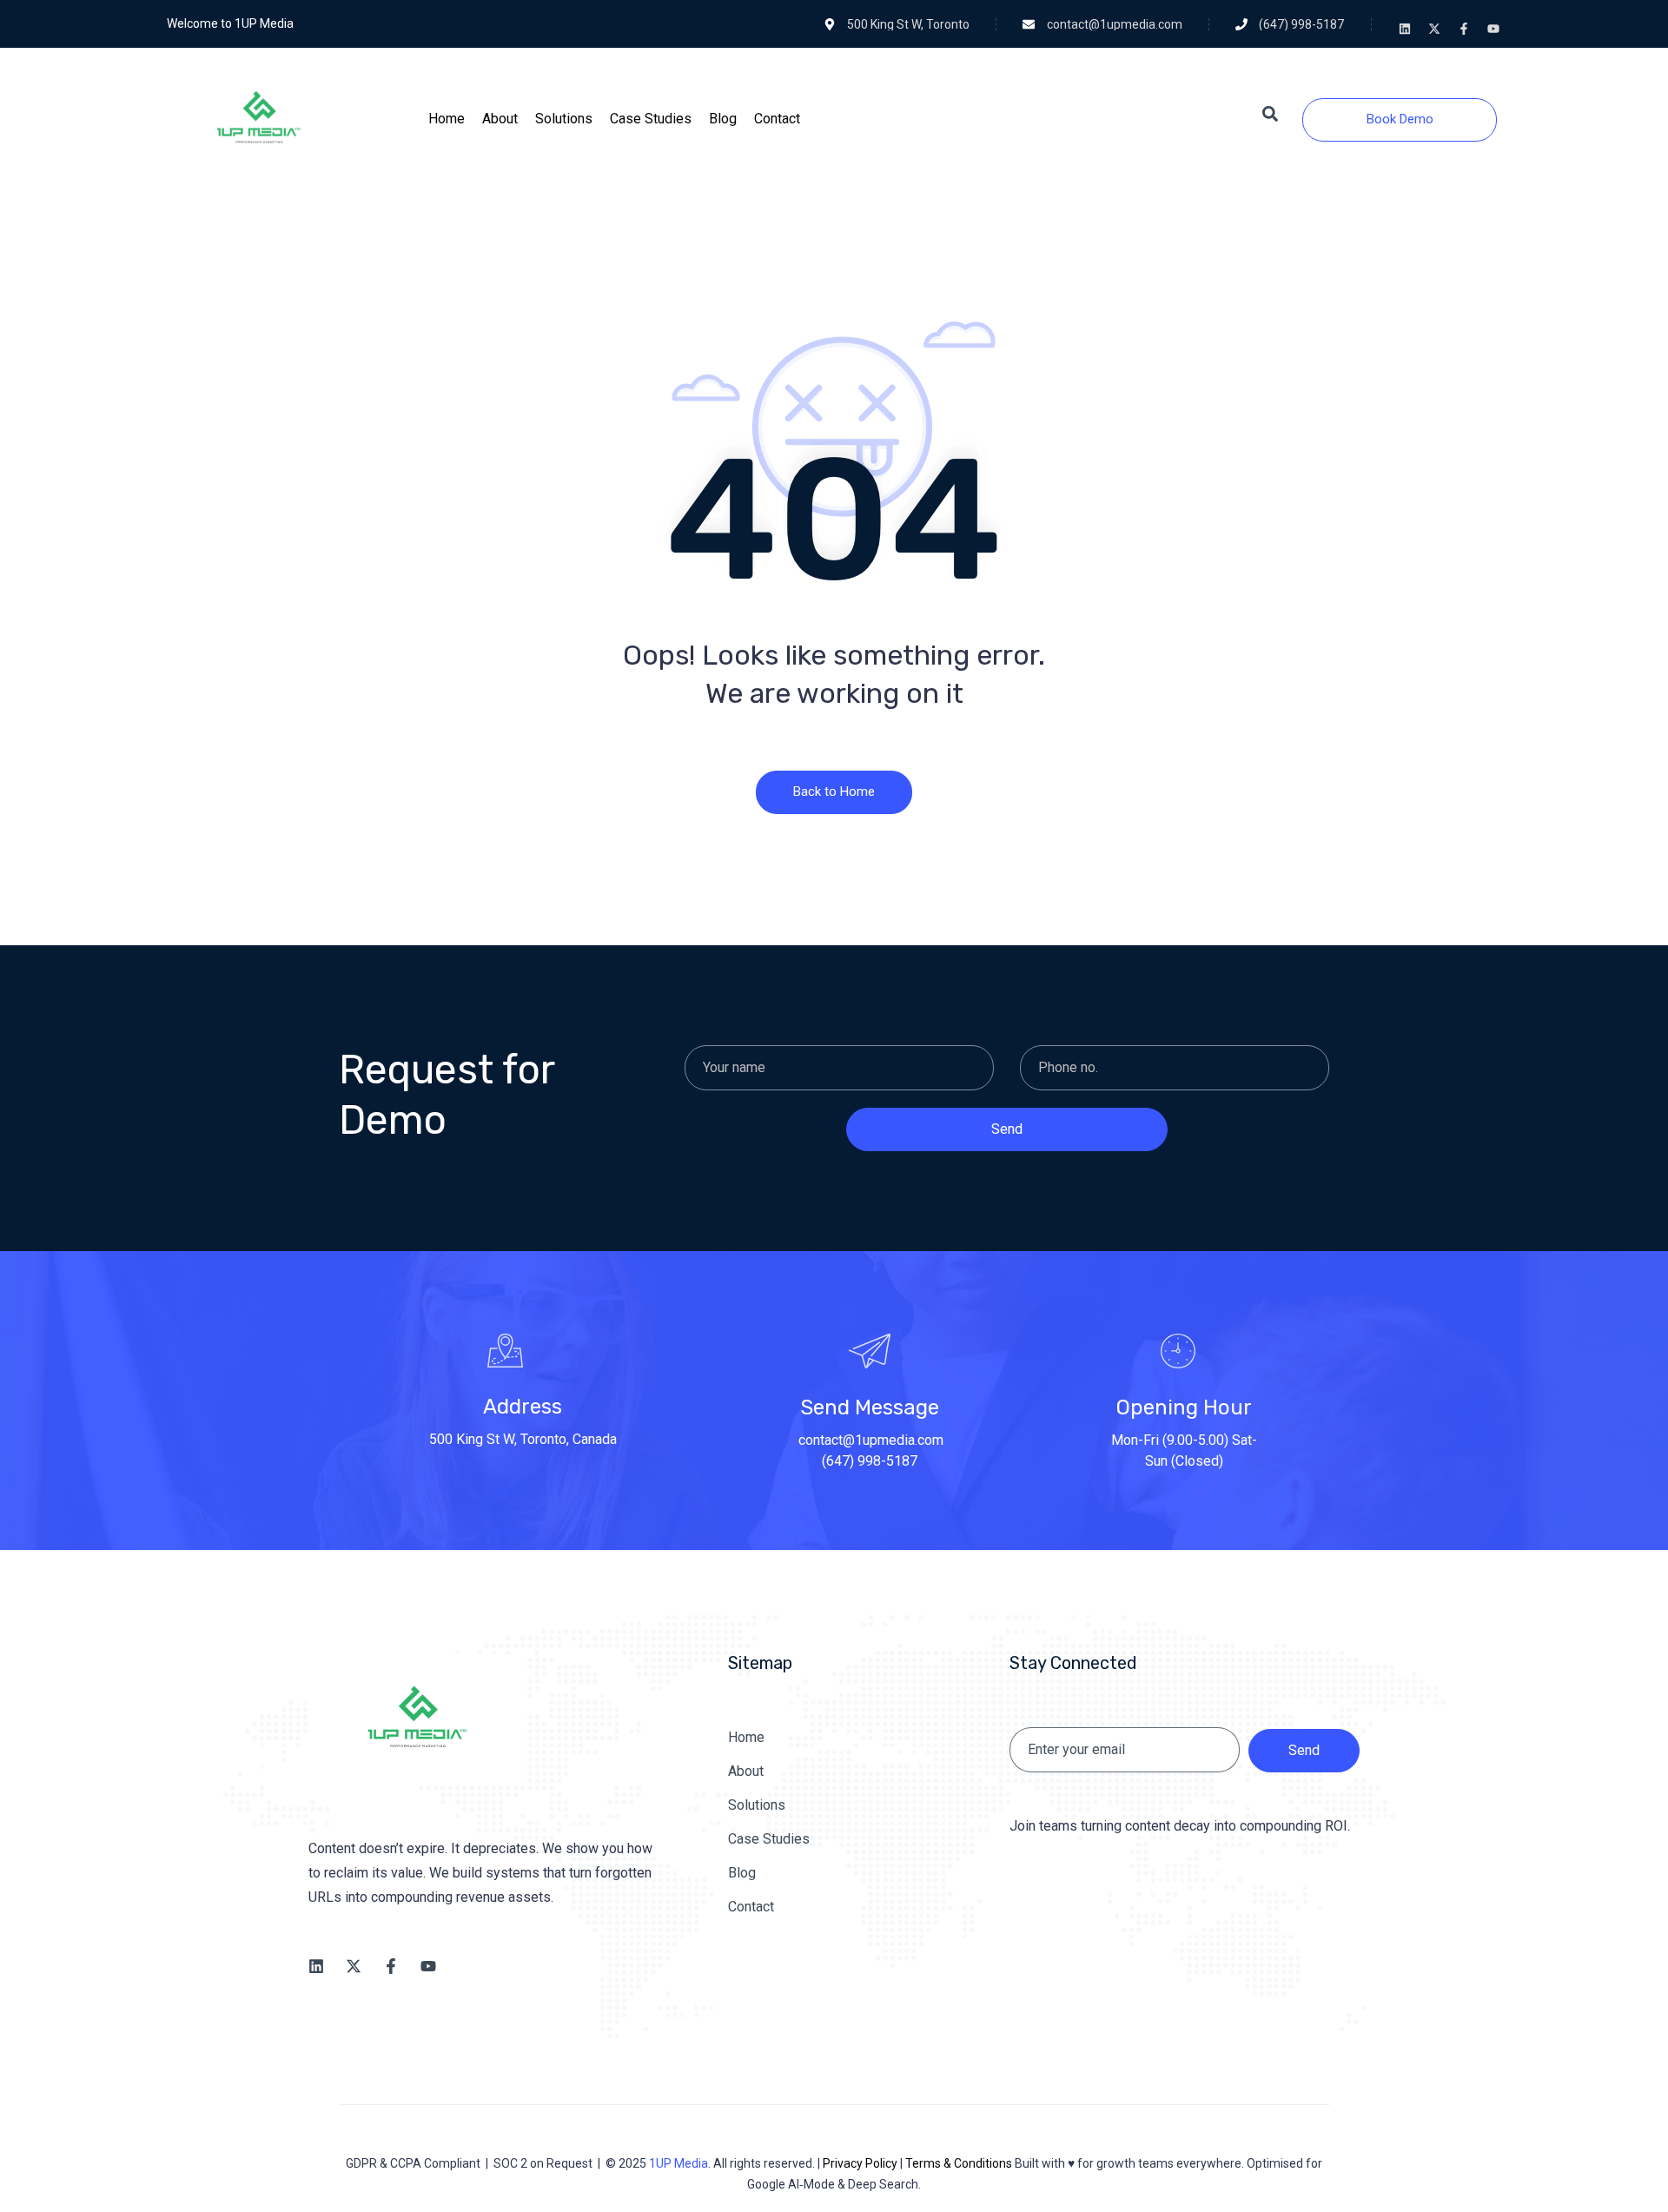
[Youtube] (1493, 29)
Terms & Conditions (959, 2163)
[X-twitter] (1434, 29)
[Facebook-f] (1464, 29)
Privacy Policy (860, 2163)
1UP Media (678, 2163)
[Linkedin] (1405, 29)
